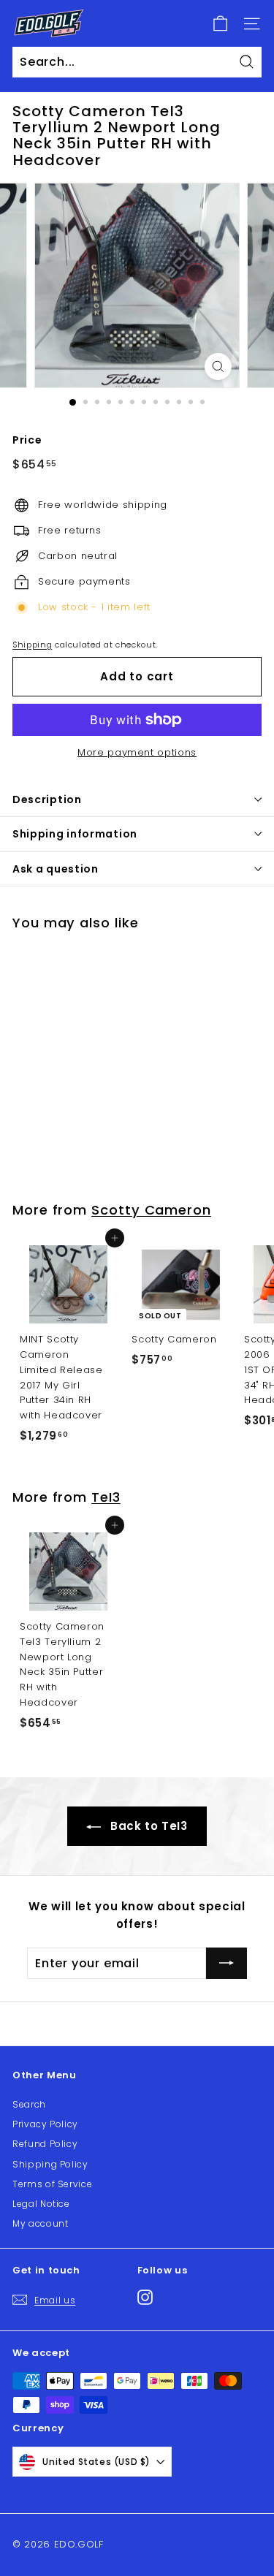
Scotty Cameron (151, 1210)
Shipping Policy (50, 2164)
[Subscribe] (227, 1964)
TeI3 (106, 1497)
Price (27, 440)
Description (47, 799)
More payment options (137, 752)
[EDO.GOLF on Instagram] (145, 2297)
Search (29, 2104)
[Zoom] (218, 366)
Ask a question (56, 869)
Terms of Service (52, 2184)
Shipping (32, 645)
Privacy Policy (45, 2124)
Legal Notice (41, 2204)
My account (41, 2223)
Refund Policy (45, 2144)
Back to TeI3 (147, 1826)
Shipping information (75, 834)
